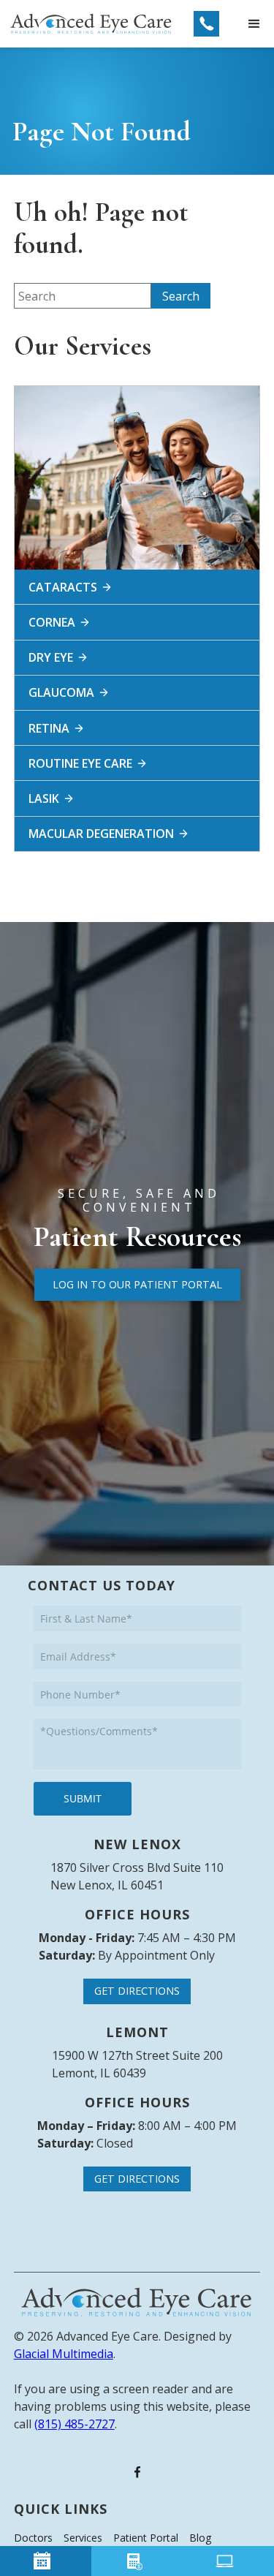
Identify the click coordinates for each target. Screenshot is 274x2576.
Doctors (33, 2538)
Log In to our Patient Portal (137, 1284)
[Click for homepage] (137, 2302)
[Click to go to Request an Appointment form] (46, 2561)
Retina (49, 728)
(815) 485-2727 (75, 2424)
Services (83, 2538)
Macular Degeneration (101, 834)
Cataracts (63, 587)
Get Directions (137, 1991)
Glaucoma (61, 692)
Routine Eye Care (80, 763)
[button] (254, 24)
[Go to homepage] (91, 24)
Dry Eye (51, 657)
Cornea (52, 622)
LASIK (44, 798)
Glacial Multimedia (64, 2354)
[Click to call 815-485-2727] (206, 24)
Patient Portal (146, 2538)
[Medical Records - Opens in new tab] (228, 2561)
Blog (200, 2538)
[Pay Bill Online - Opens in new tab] (137, 2561)
